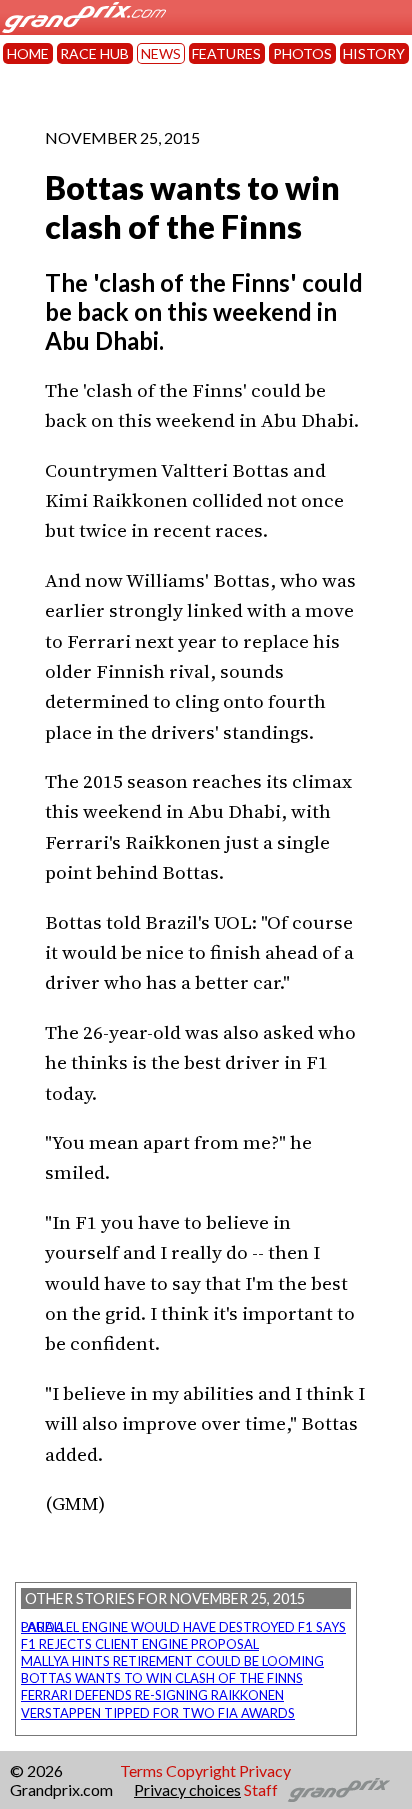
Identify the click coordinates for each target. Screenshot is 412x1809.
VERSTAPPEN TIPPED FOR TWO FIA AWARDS (158, 1713)
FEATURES (226, 53)
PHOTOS (302, 53)
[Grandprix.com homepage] (339, 1790)
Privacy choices (187, 1789)
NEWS (161, 53)
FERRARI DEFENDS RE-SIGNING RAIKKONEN (152, 1695)
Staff (261, 1789)
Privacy (265, 1770)
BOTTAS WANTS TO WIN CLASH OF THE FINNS (162, 1678)
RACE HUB (94, 53)
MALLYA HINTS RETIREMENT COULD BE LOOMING (172, 1661)
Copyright (201, 1770)
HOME (28, 53)
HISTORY (374, 53)
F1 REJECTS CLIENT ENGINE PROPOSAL (140, 1644)
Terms (141, 1770)
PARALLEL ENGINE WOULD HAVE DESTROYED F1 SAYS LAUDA (183, 1627)
